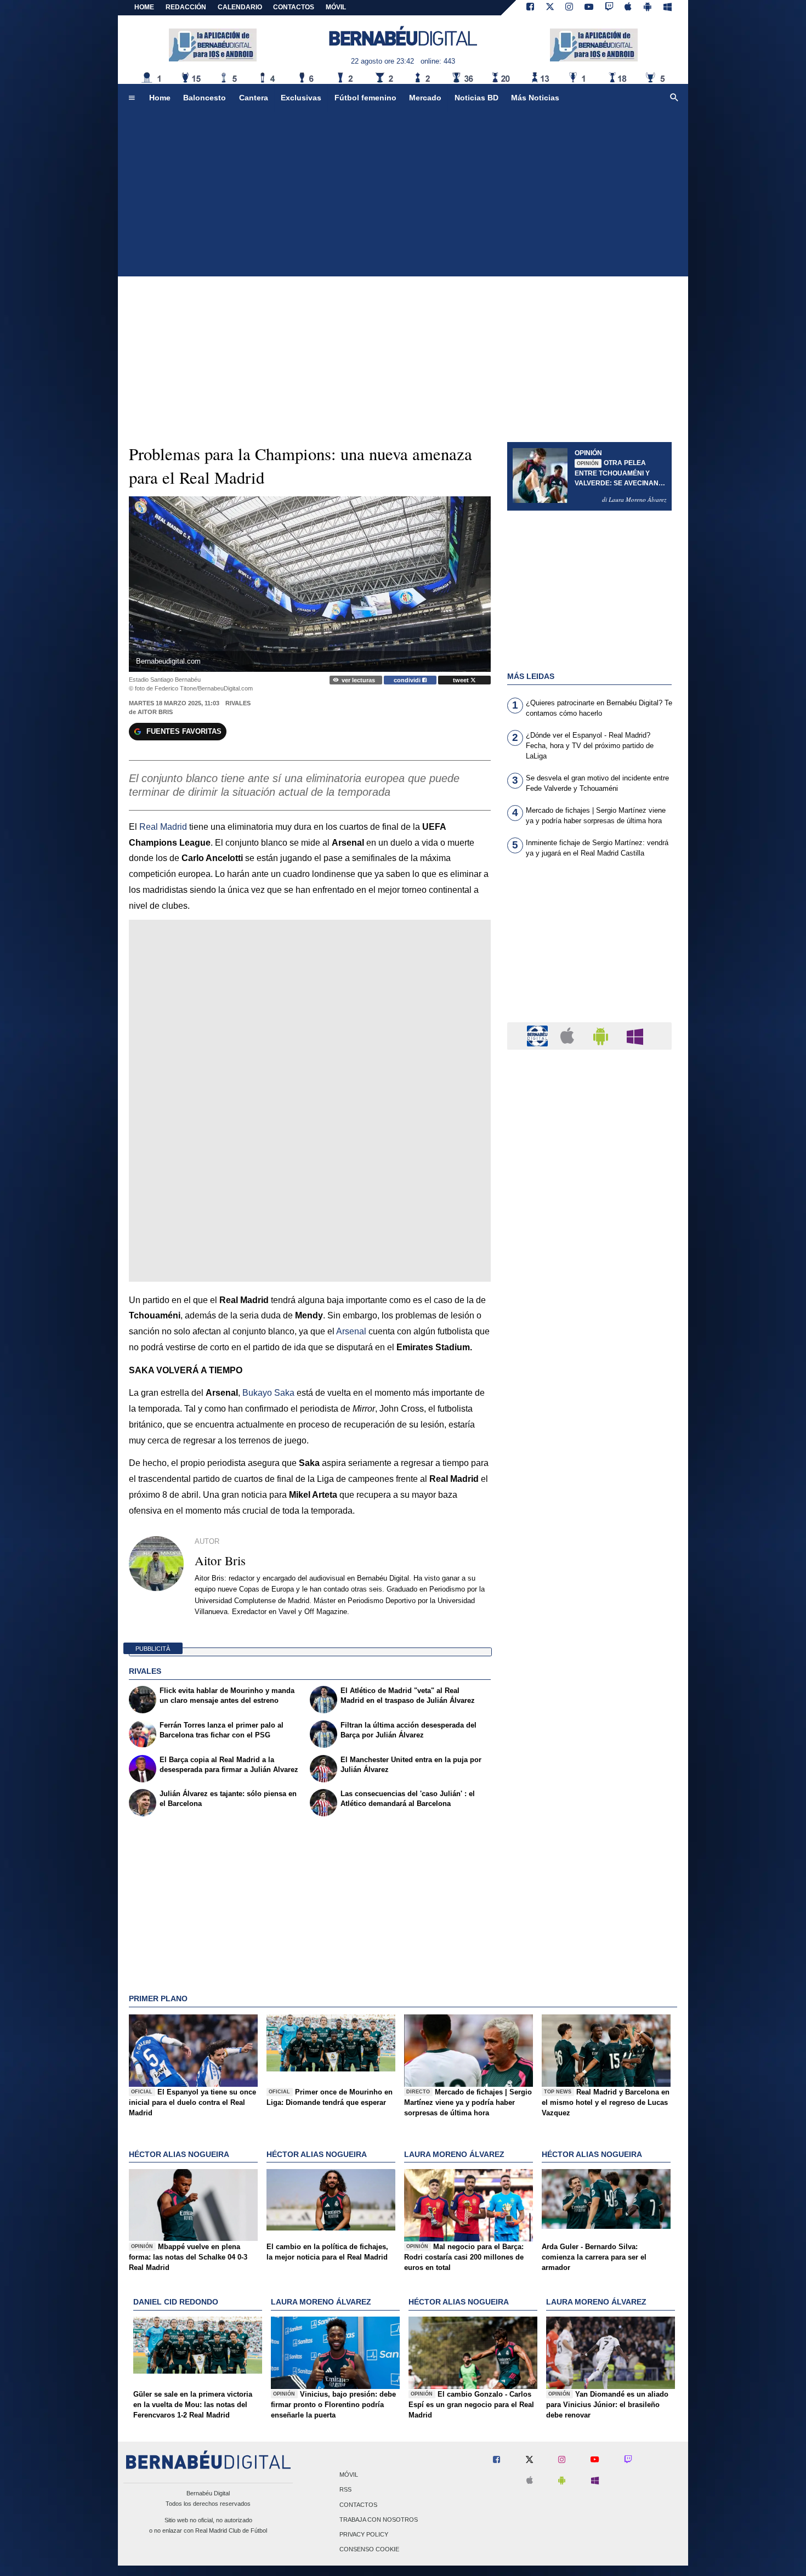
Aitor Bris (155, 712)
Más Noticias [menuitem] (535, 98)
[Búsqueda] (674, 98)
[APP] (539, 1035)
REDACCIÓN (186, 7)
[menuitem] (132, 98)
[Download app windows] (668, 8)
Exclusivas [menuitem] (301, 98)
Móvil (349, 2475)
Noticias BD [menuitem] (476, 98)
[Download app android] (648, 8)
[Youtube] (589, 8)
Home (144, 7)
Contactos (358, 2505)
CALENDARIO (240, 7)
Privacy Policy (364, 2534)
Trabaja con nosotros (379, 2520)
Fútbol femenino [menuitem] (365, 98)
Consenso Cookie (369, 2550)
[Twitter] (550, 8)
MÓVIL (336, 7)
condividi (408, 680)
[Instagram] (569, 8)
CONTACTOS (294, 7)
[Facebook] (530, 8)
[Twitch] (609, 8)
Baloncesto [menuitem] (205, 98)
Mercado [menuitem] (425, 98)
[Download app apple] (629, 8)
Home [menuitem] (160, 98)
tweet (462, 680)
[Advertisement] (403, 194)
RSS (345, 2490)
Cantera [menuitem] (254, 98)
